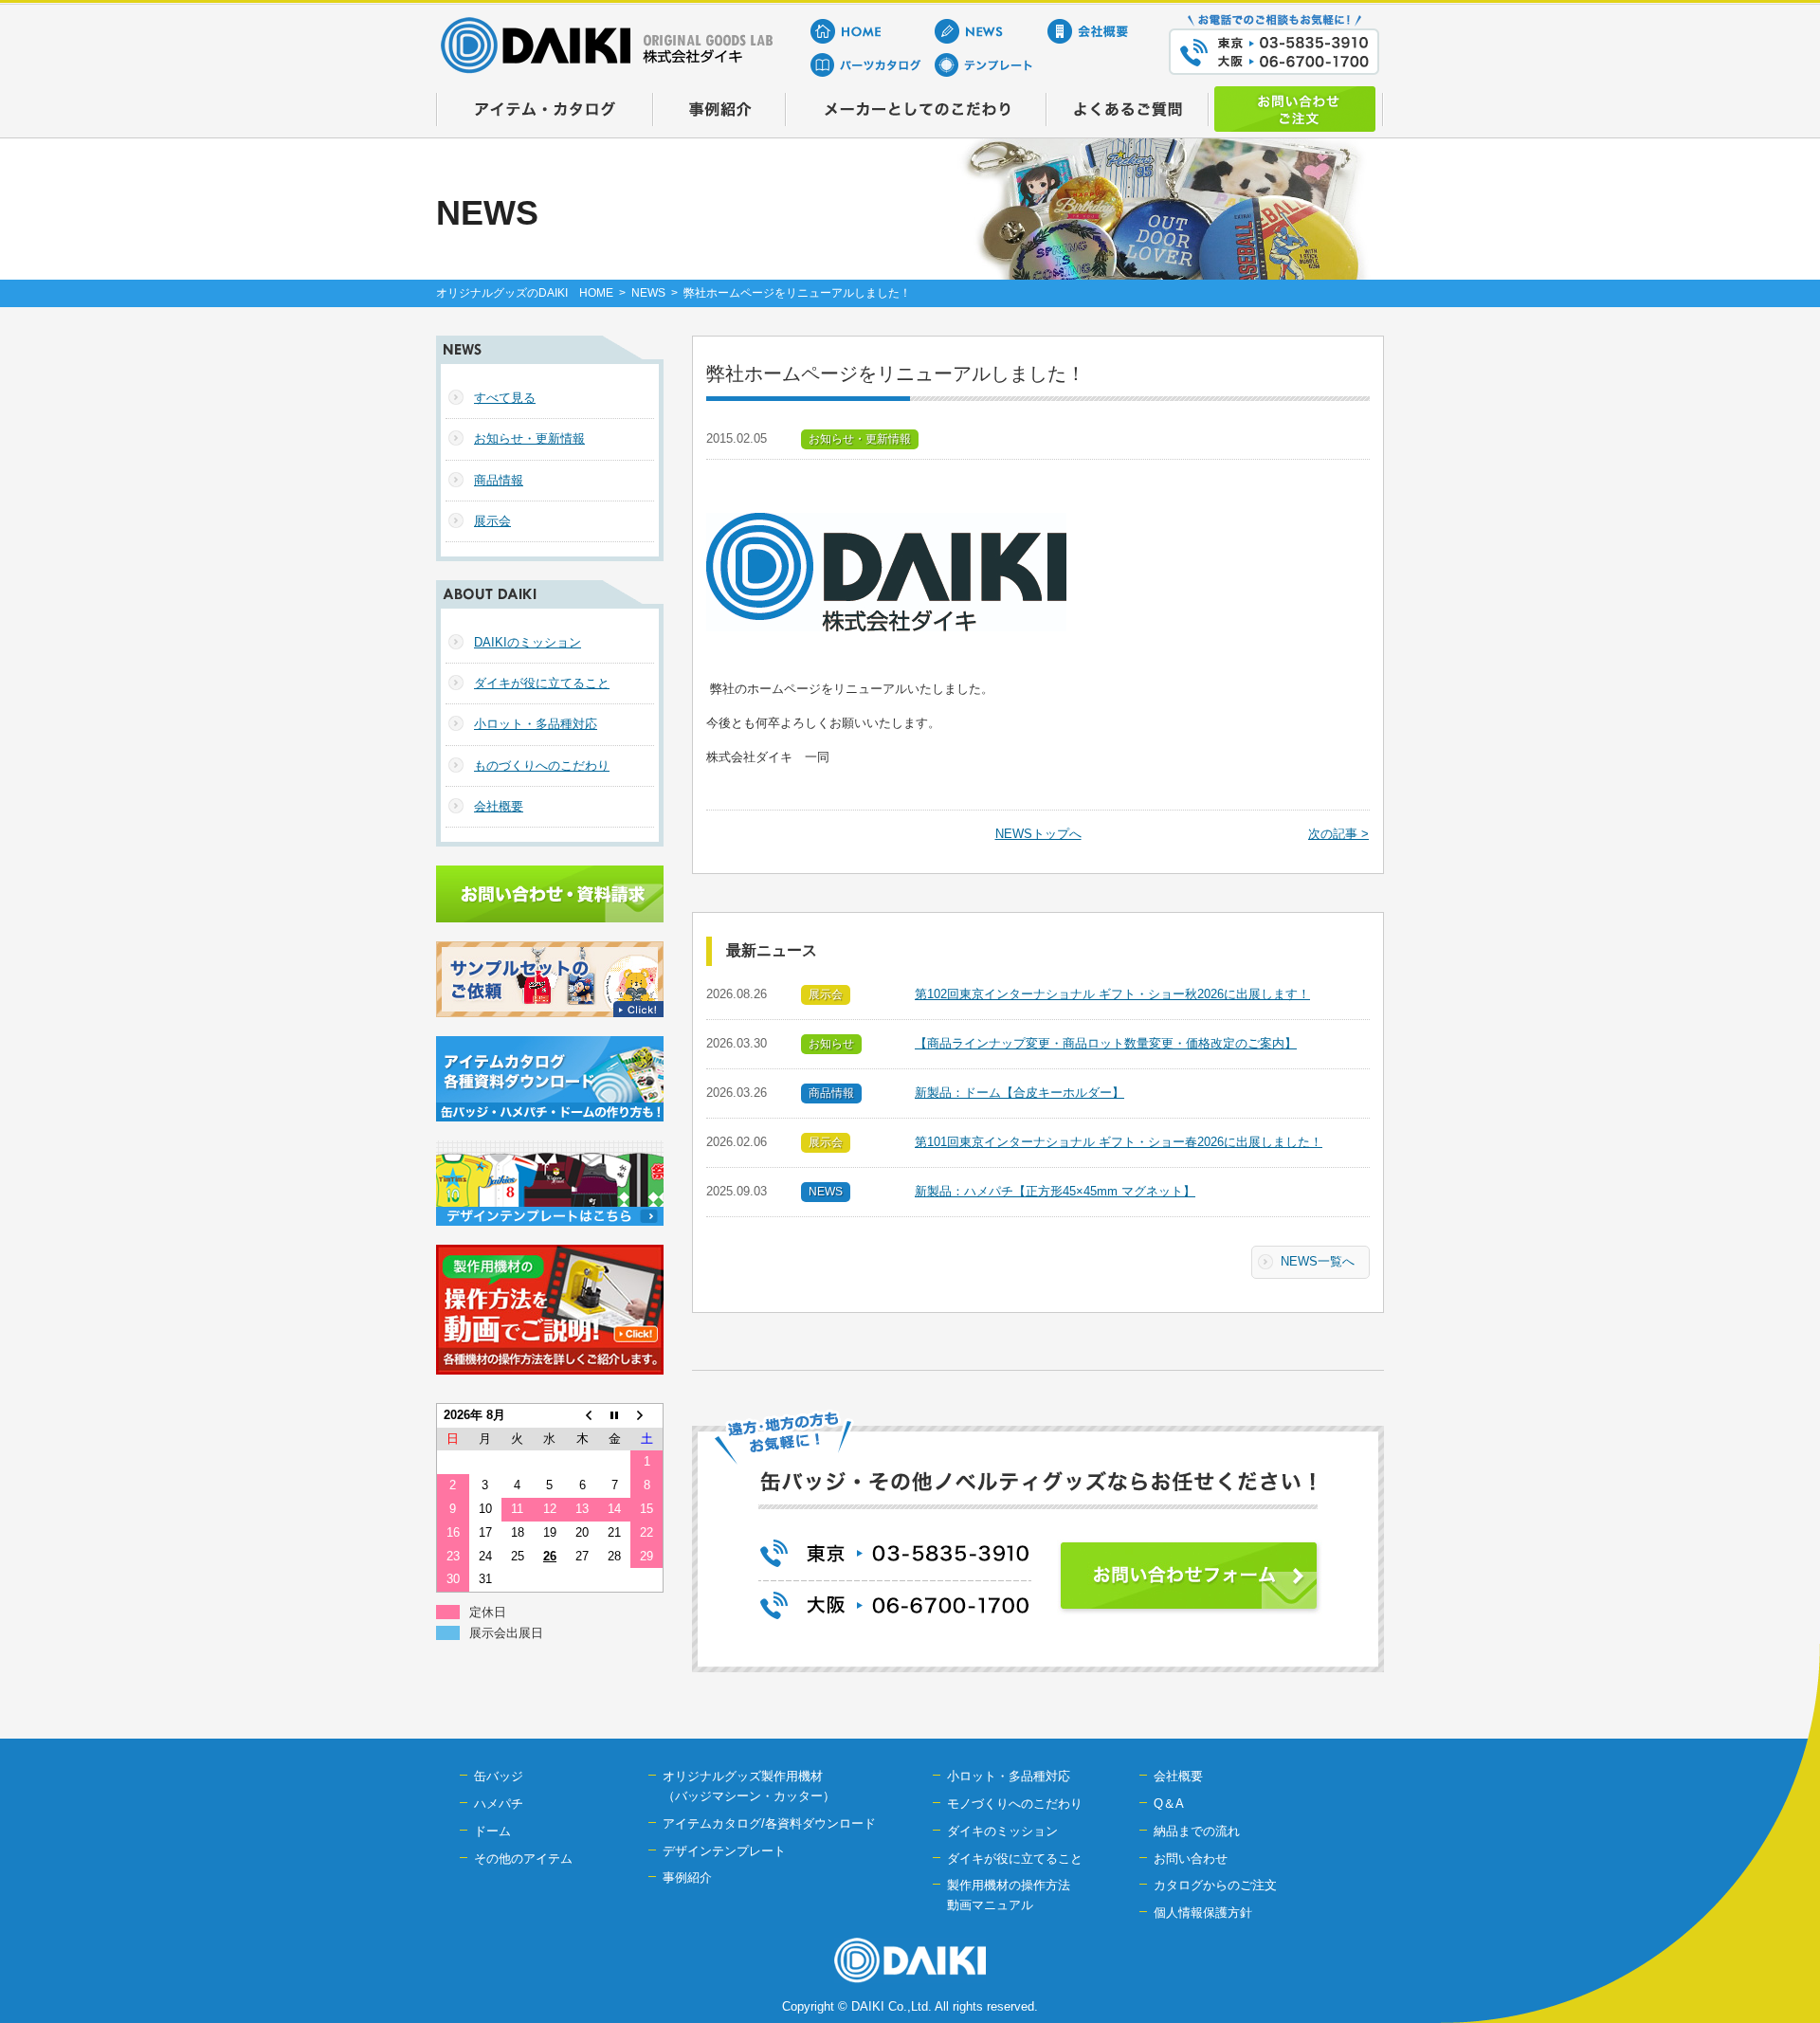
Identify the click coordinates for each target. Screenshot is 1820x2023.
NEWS (648, 293)
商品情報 (499, 480)
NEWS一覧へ (1318, 1261)
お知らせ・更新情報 (529, 438)
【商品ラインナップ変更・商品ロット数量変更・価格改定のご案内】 (1106, 1043)
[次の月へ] (646, 1415)
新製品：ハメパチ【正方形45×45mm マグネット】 (1055, 1191)
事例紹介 (687, 1877)
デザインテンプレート (724, 1851)
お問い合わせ (1191, 1859)
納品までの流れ (1197, 1831)
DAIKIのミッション (528, 642)
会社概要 (499, 806)
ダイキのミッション (1002, 1831)
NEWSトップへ (1038, 834)
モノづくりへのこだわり (1015, 1804)
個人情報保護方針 (1203, 1913)
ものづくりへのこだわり (542, 765)
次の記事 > (1338, 834)
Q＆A (1169, 1804)
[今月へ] (614, 1415)
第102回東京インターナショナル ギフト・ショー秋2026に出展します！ (1112, 994)
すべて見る (505, 398)
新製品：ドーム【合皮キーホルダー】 (1019, 1093)
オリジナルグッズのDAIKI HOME (525, 293)
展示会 (492, 521)
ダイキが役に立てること (542, 683)
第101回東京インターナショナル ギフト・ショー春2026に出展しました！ (1119, 1142)
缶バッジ (499, 1776)
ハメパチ (499, 1804)
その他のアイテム (523, 1859)
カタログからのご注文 (1215, 1885)
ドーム (492, 1831)
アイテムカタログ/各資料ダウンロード (769, 1823)
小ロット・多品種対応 (536, 724)
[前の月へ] (582, 1415)
